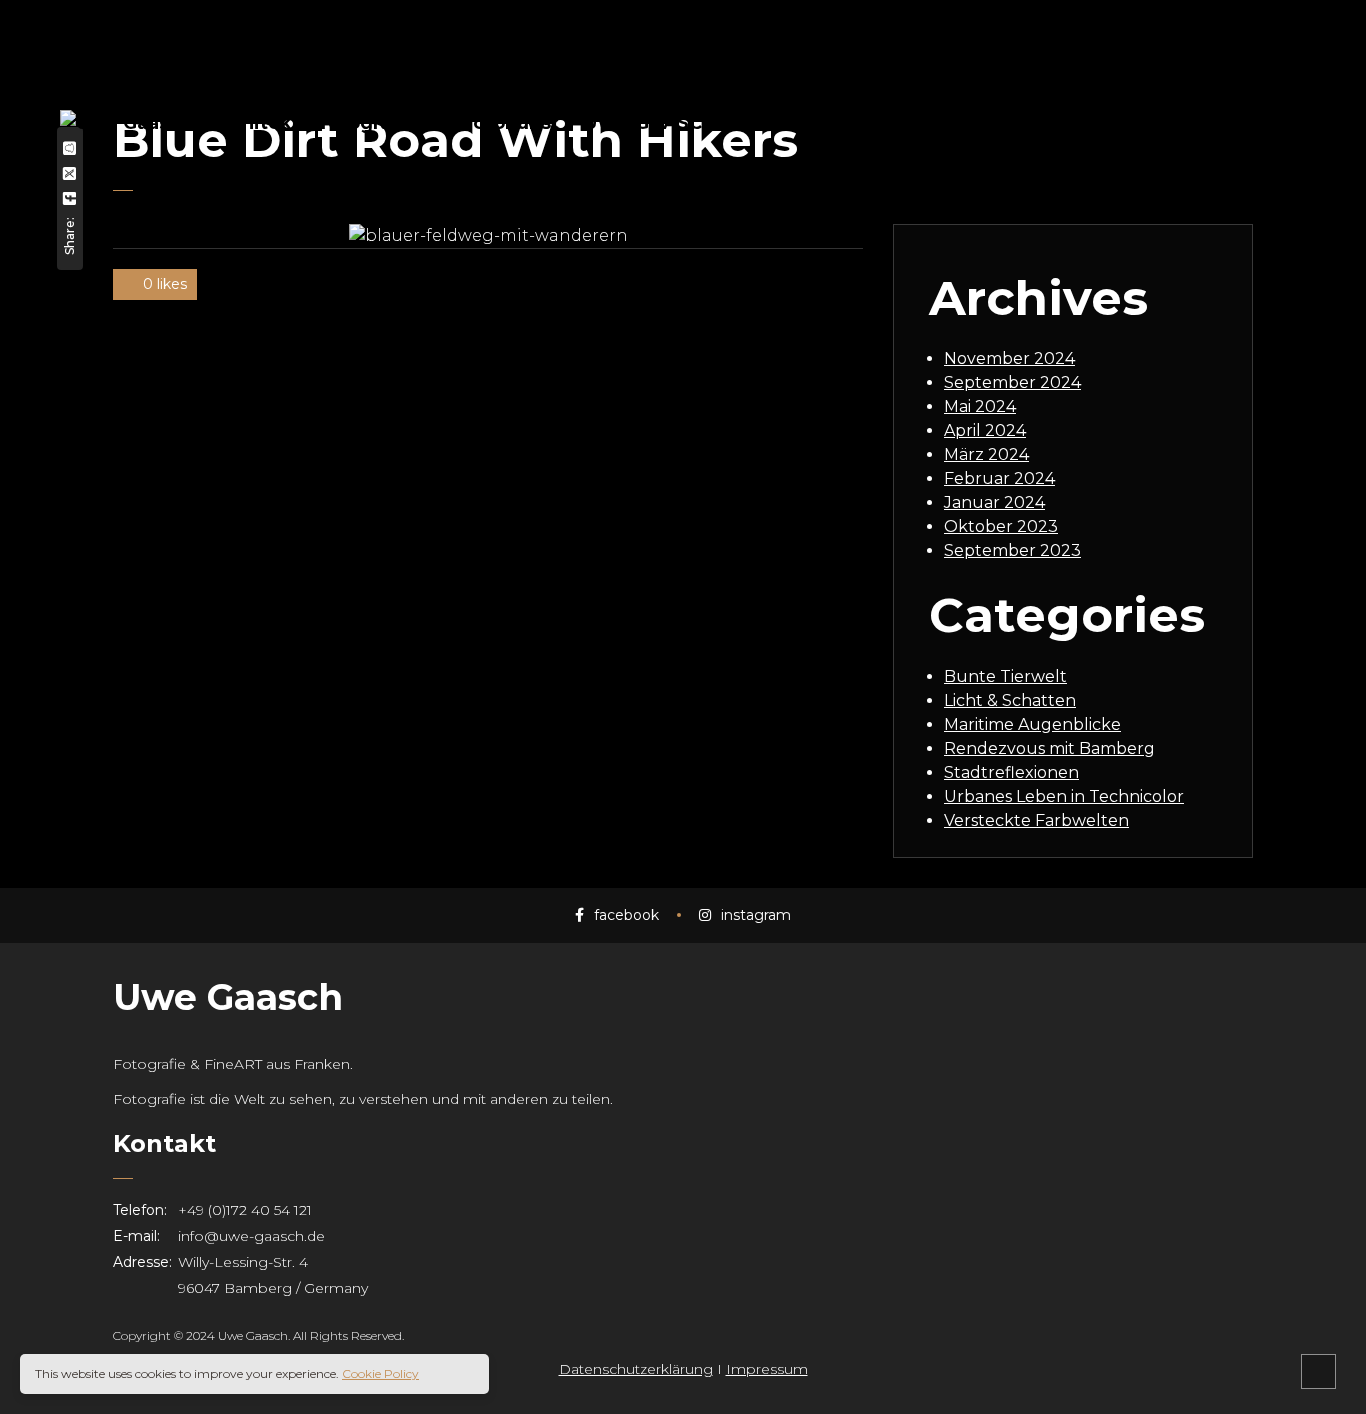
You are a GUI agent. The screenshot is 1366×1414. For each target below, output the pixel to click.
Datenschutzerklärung (636, 1369)
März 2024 (986, 454)
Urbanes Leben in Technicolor (1064, 796)
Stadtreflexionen (1011, 772)
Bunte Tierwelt (1005, 676)
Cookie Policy (380, 1373)
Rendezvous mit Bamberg (1049, 748)
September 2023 (1012, 550)
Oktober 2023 (1001, 526)
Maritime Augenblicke (1032, 724)
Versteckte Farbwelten (1036, 820)
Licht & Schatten (1010, 700)
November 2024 (1009, 358)
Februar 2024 (999, 478)
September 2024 (1012, 382)
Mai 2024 (980, 406)
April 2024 (985, 430)
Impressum (767, 1369)
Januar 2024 (994, 502)
